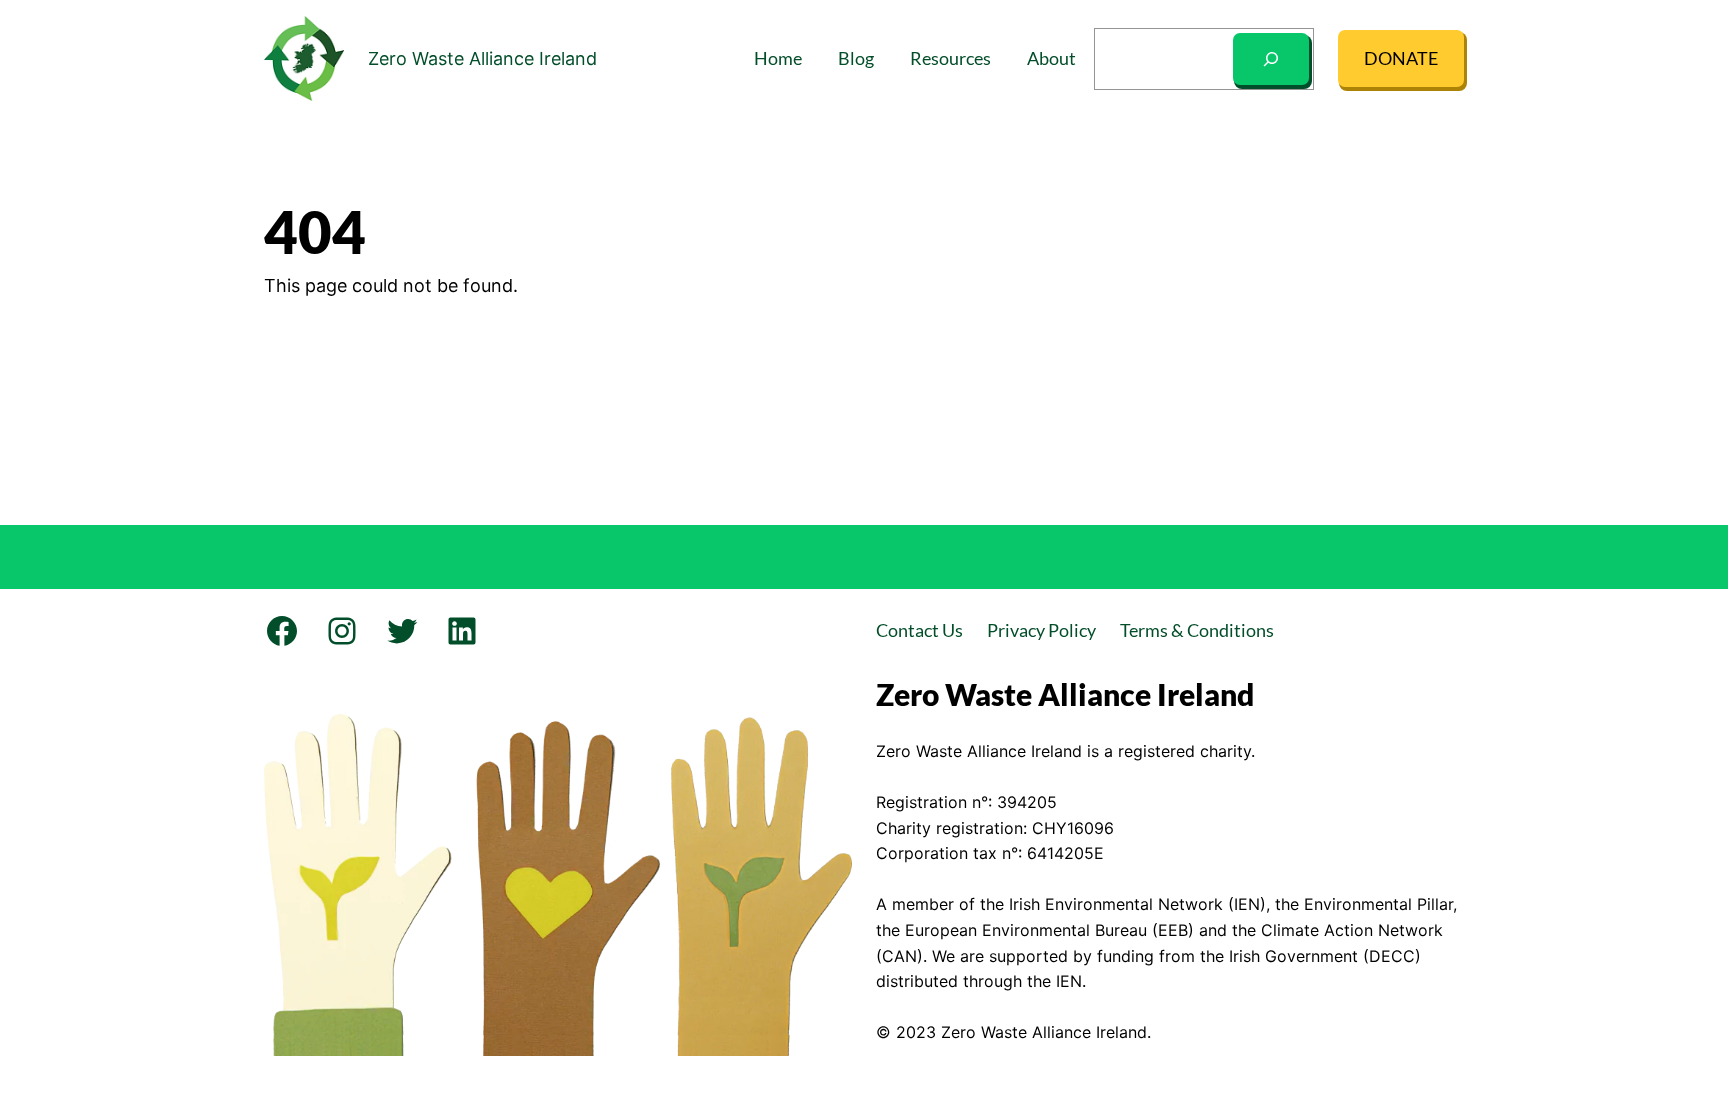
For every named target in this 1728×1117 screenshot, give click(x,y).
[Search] (1271, 59)
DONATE (1401, 58)
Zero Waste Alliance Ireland (482, 58)
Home (778, 58)
